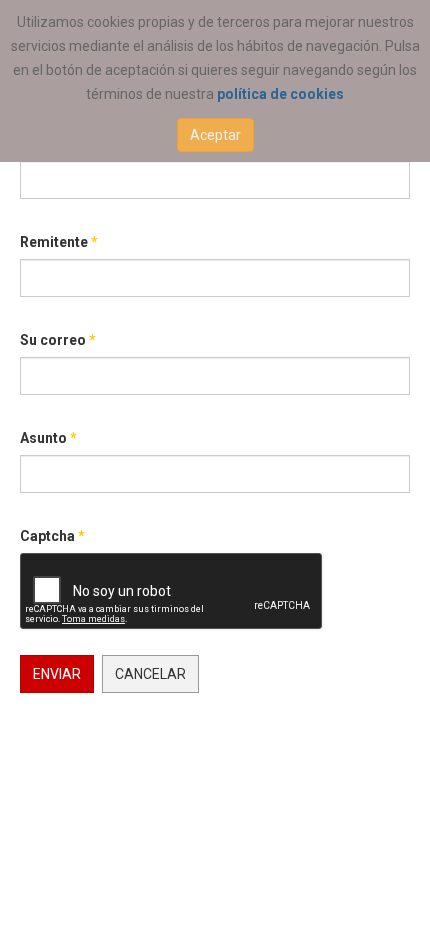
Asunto (48, 438)
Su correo (58, 340)
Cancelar (150, 674)
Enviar (57, 674)
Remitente (59, 242)
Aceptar (215, 135)
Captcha (52, 536)
